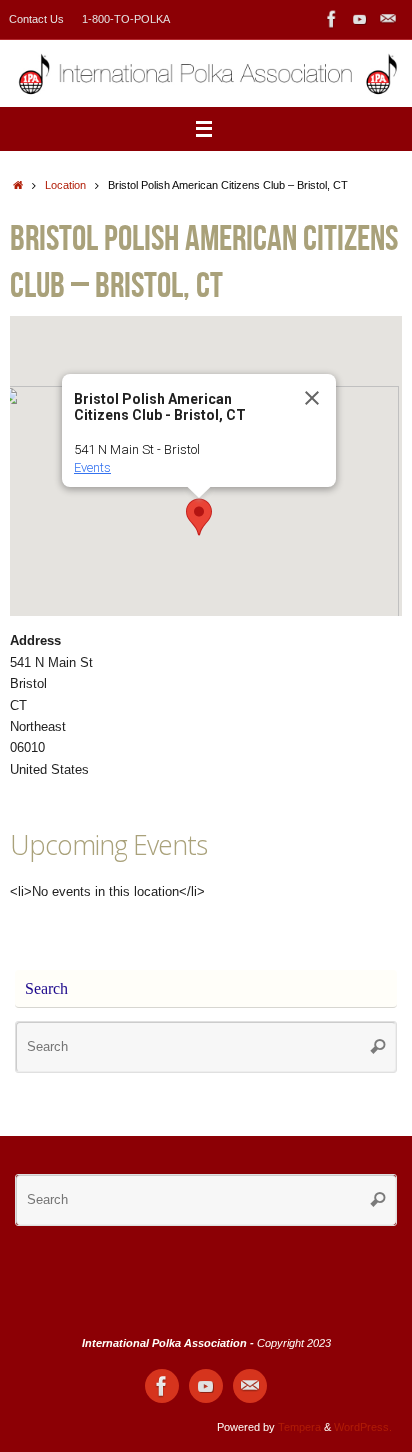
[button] (199, 517)
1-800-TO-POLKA (126, 19)
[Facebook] (332, 19)
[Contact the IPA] (388, 19)
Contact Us (36, 19)
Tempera (299, 1427)
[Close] (312, 398)
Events (92, 467)
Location (65, 185)
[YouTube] (360, 19)
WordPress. (363, 1427)
